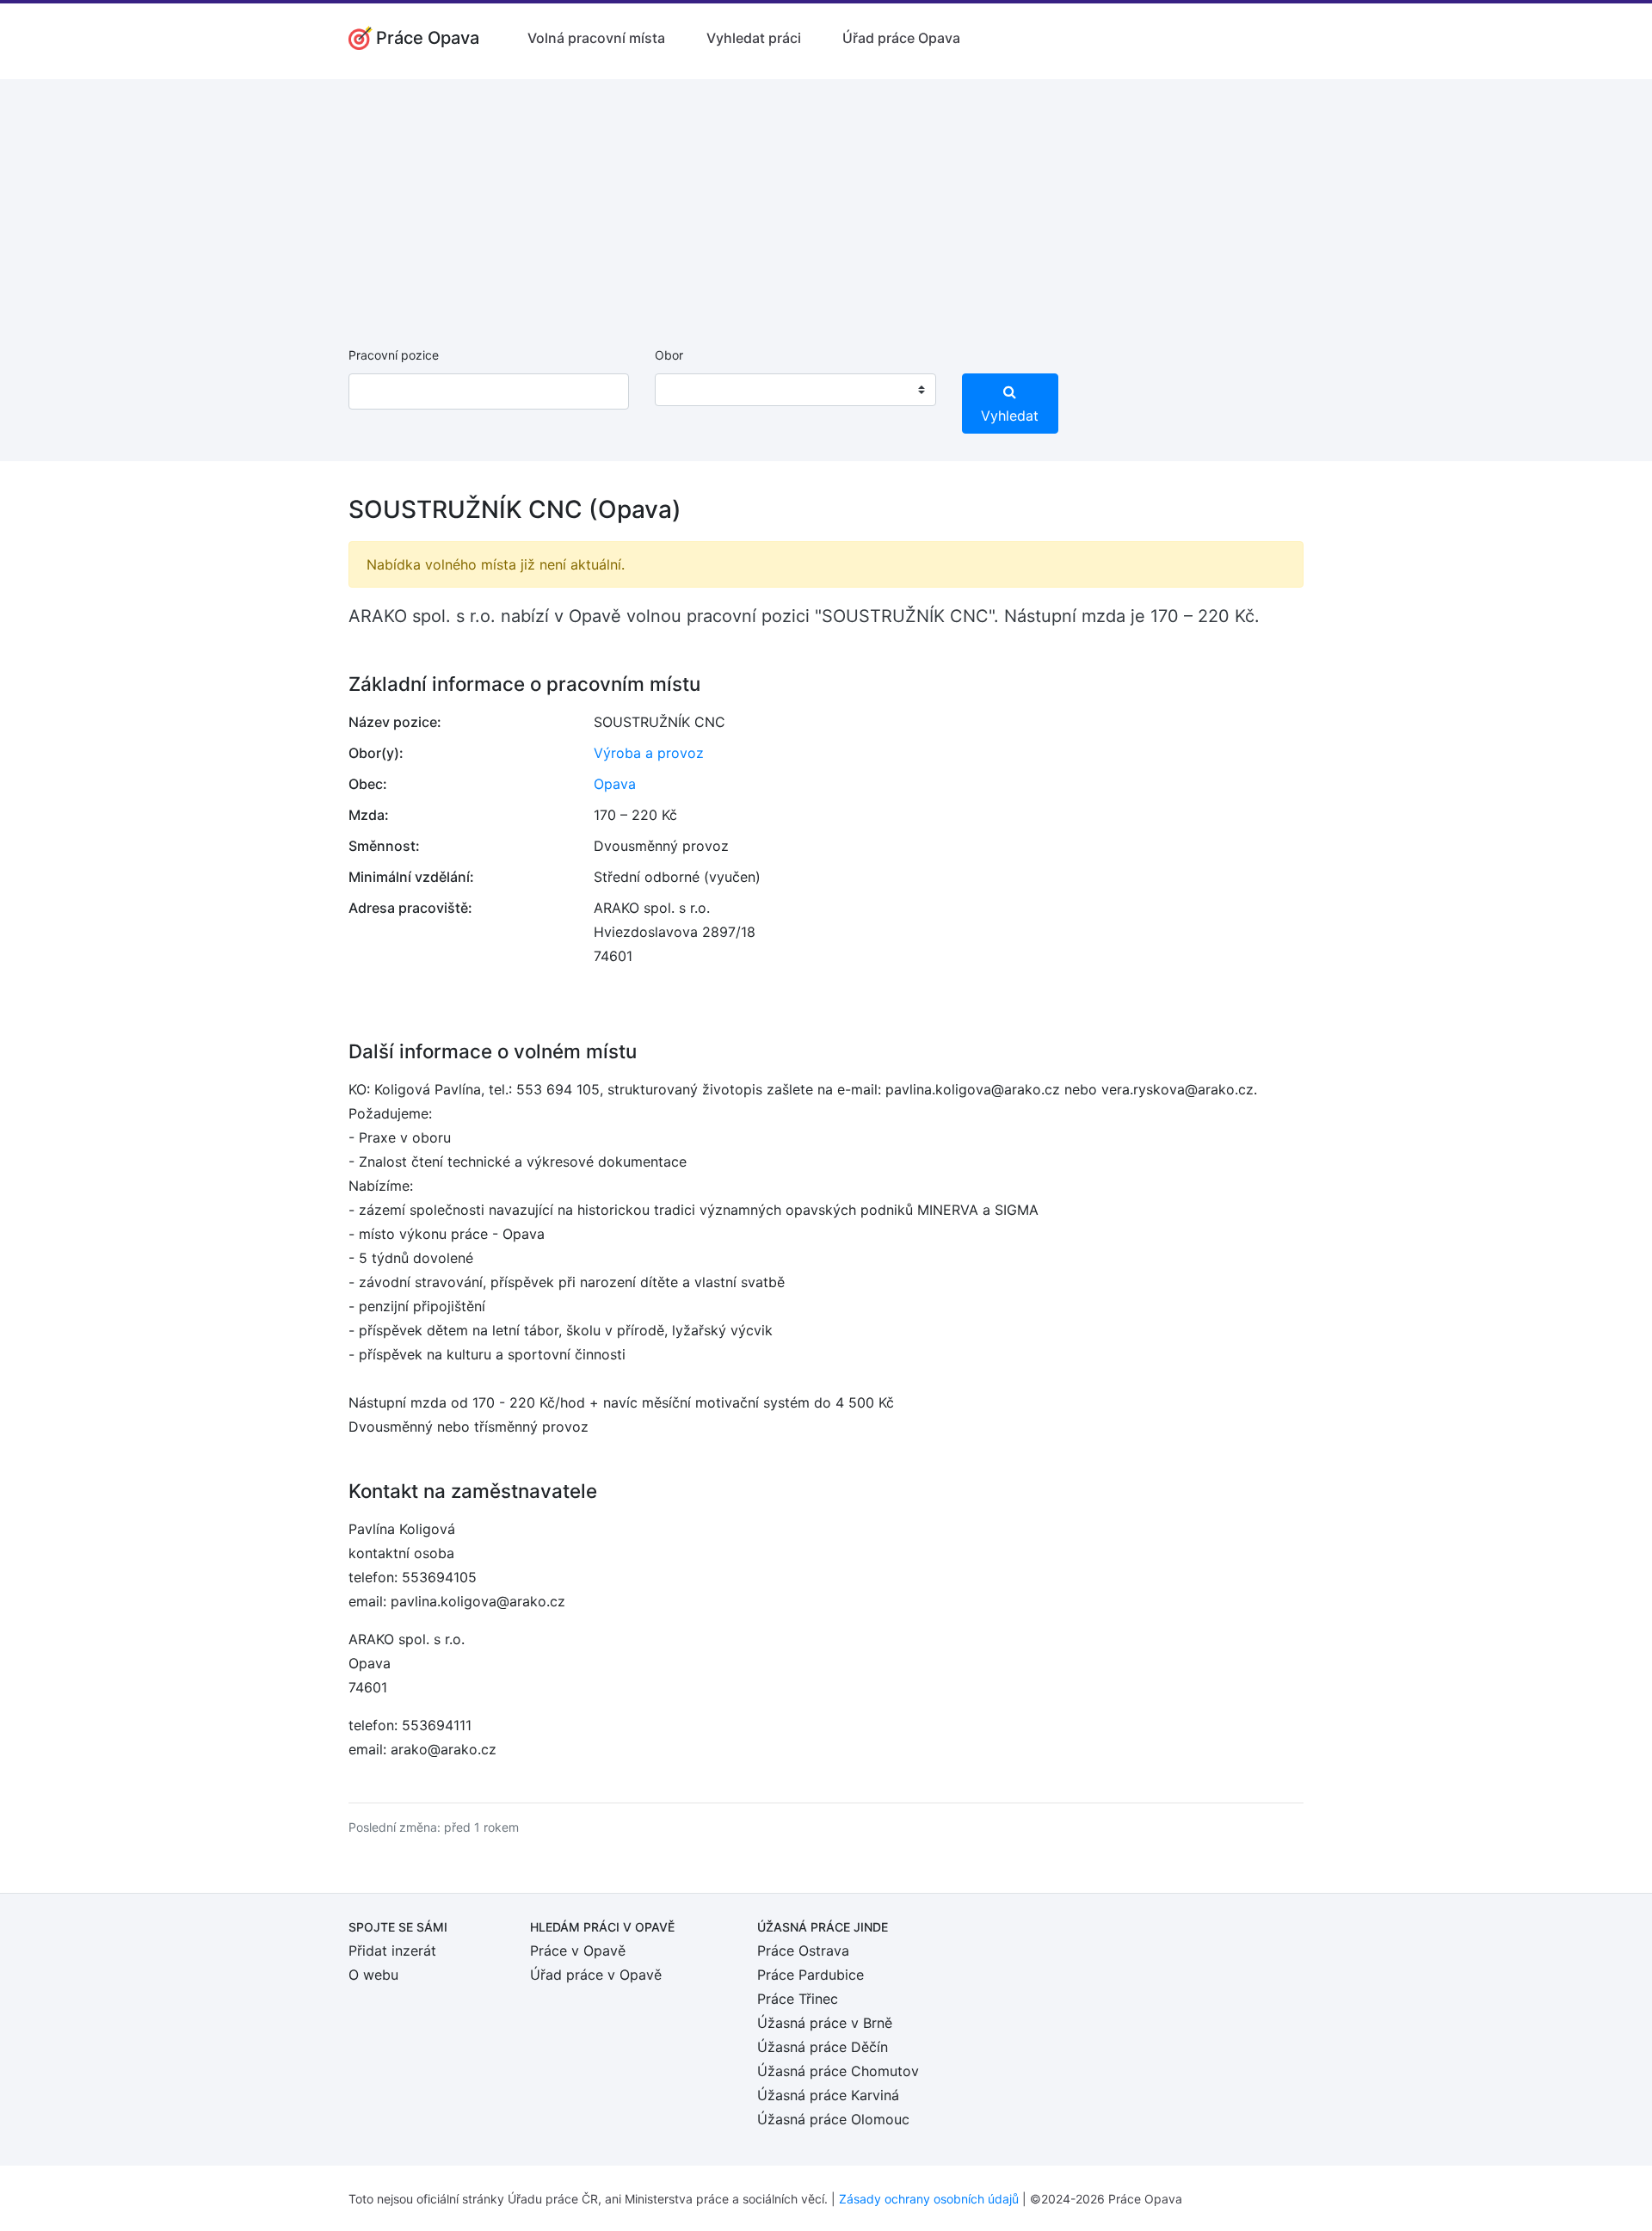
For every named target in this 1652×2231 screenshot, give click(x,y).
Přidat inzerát (392, 1951)
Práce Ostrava (803, 1951)
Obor (669, 355)
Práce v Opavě (578, 1951)
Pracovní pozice (394, 355)
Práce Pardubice (811, 1975)
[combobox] (795, 390)
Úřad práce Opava (901, 38)
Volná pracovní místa (596, 38)
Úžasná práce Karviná (828, 2095)
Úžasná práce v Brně (825, 2023)
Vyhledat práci (754, 38)
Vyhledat (1010, 416)
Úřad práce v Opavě (596, 1975)
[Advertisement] (826, 200)
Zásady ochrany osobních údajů (929, 2199)
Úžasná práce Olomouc (833, 2119)
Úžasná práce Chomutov (838, 2071)
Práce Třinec (798, 1999)
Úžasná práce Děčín (823, 2047)
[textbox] (690, 390)
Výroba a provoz (649, 753)
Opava (615, 784)
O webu (373, 1975)
